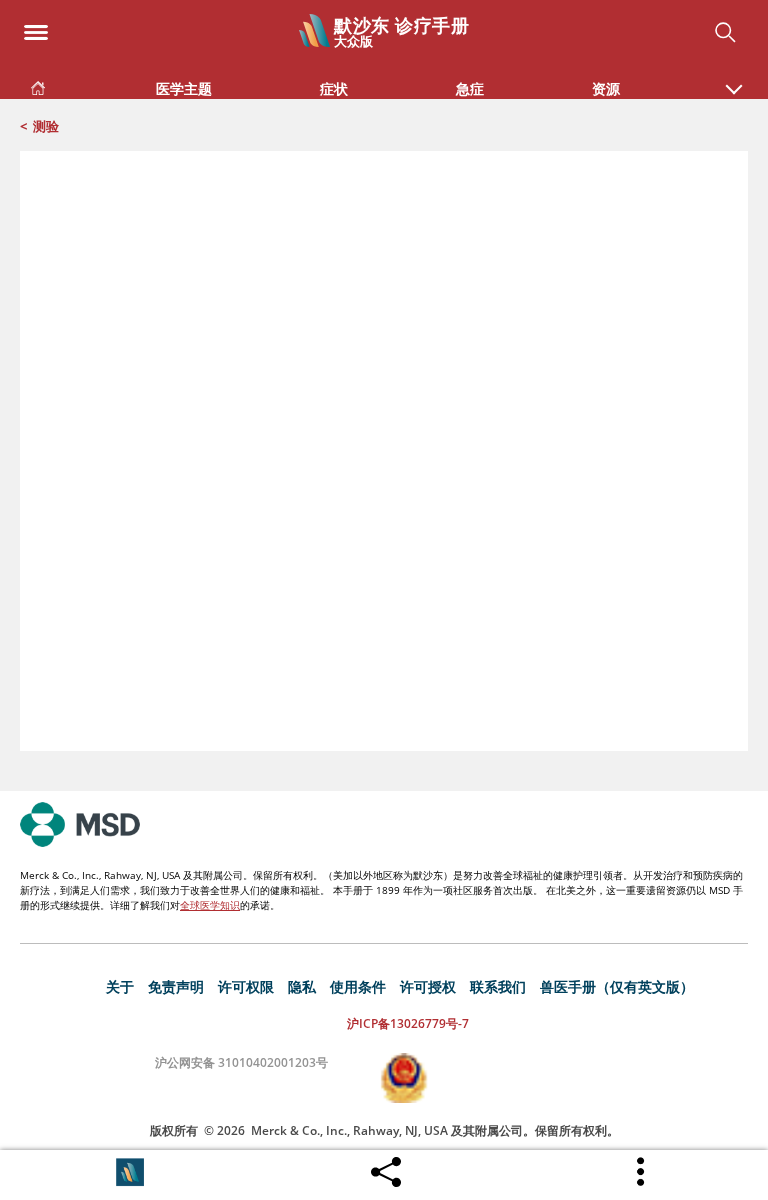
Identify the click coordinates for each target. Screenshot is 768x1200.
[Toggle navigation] (36, 26)
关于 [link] (120, 986)
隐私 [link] (302, 986)
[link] (38, 84)
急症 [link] (470, 88)
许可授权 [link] (428, 986)
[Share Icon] (386, 1167)
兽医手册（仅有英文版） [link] (617, 986)
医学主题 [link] (184, 88)
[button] (734, 79)
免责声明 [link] (176, 986)
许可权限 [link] (246, 986)
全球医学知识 (210, 905)
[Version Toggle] (130, 1172)
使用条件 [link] (358, 986)
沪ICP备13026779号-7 (408, 1023)
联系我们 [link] (498, 986)
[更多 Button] (642, 1172)
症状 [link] (334, 88)
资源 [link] (606, 88)
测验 (46, 126)
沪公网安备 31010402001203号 (241, 1062)
